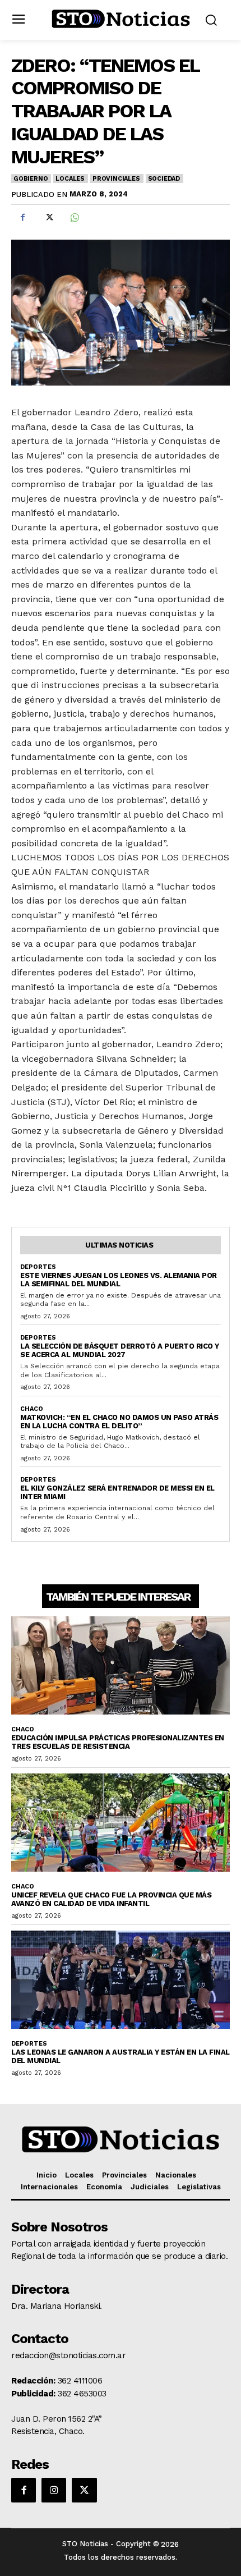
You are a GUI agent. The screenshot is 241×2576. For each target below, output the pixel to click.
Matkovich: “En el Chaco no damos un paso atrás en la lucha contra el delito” (119, 1422)
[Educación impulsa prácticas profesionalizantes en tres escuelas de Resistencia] (121, 1666)
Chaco (32, 1409)
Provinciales (116, 179)
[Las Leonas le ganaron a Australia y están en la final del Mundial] (121, 1980)
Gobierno (31, 179)
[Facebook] (22, 218)
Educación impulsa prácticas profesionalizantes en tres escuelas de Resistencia (118, 1742)
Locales (70, 179)
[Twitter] (48, 218)
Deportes (38, 1267)
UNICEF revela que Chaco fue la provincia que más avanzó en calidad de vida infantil (111, 1899)
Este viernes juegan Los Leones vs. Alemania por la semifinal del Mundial (119, 1280)
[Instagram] (54, 2490)
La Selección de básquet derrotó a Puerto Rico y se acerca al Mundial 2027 (120, 1350)
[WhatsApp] (74, 218)
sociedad (164, 179)
